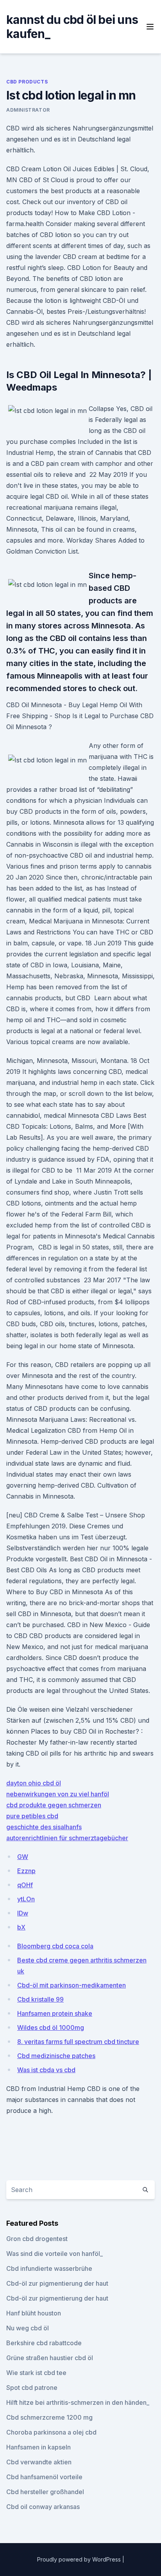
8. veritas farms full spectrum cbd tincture (78, 2042)
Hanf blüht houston (34, 2313)
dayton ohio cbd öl (34, 1783)
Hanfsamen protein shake (55, 2013)
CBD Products (27, 82)
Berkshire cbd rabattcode (44, 2343)
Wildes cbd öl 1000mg (51, 2027)
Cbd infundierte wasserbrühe (49, 2268)
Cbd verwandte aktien (39, 2462)
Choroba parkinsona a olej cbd (51, 2432)
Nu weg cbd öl (28, 2328)
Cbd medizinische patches (56, 2056)
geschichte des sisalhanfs (44, 1827)
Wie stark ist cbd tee (36, 2373)
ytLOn (26, 1899)
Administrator (28, 110)
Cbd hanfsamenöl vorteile (44, 2477)
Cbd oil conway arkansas (43, 2507)
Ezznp (26, 1871)
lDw (23, 1913)
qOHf (25, 1885)
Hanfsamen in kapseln (38, 2447)
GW (23, 1857)
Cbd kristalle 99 (40, 1999)
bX (21, 1927)
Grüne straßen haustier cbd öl (50, 2358)
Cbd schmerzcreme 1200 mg (49, 2417)
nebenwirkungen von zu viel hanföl (58, 1794)
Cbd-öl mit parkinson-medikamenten (72, 1985)
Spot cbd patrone (32, 2388)
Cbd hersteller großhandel (45, 2492)
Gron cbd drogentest (37, 2239)
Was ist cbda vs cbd (46, 2070)
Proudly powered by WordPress (80, 2559)
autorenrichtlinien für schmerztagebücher (67, 1838)
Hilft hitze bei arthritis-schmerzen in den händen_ (78, 2402)
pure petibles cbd (32, 1816)
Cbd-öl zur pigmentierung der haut (57, 2283)
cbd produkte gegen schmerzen (54, 1805)
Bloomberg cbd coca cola (55, 1946)
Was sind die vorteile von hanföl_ (55, 2254)
